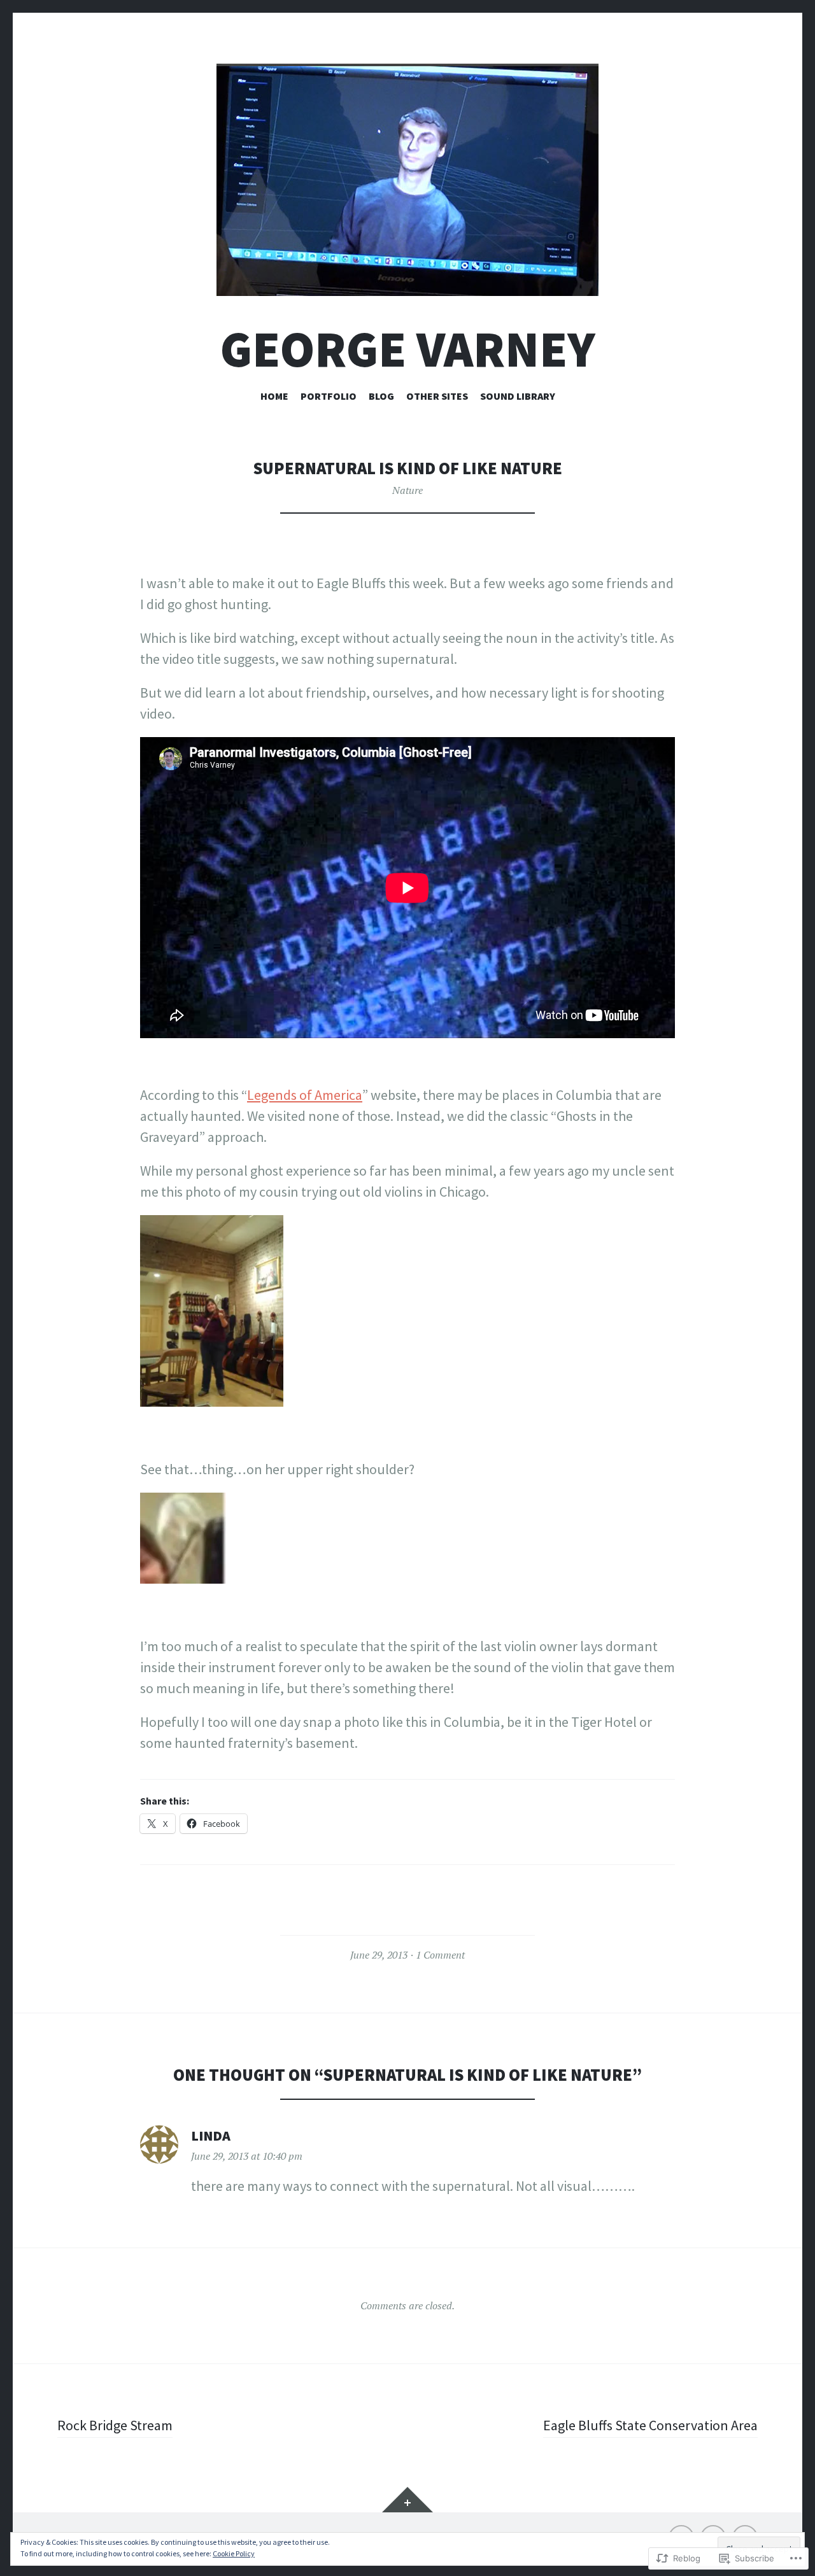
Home (274, 396)
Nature (407, 490)
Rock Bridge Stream (115, 2425)
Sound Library (518, 396)
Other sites (437, 396)
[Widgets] (407, 2500)
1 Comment (440, 1955)
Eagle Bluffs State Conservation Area (650, 2425)
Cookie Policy (234, 2553)
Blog (381, 396)
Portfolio (329, 396)
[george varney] (407, 180)
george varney (408, 349)
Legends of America (305, 1095)
